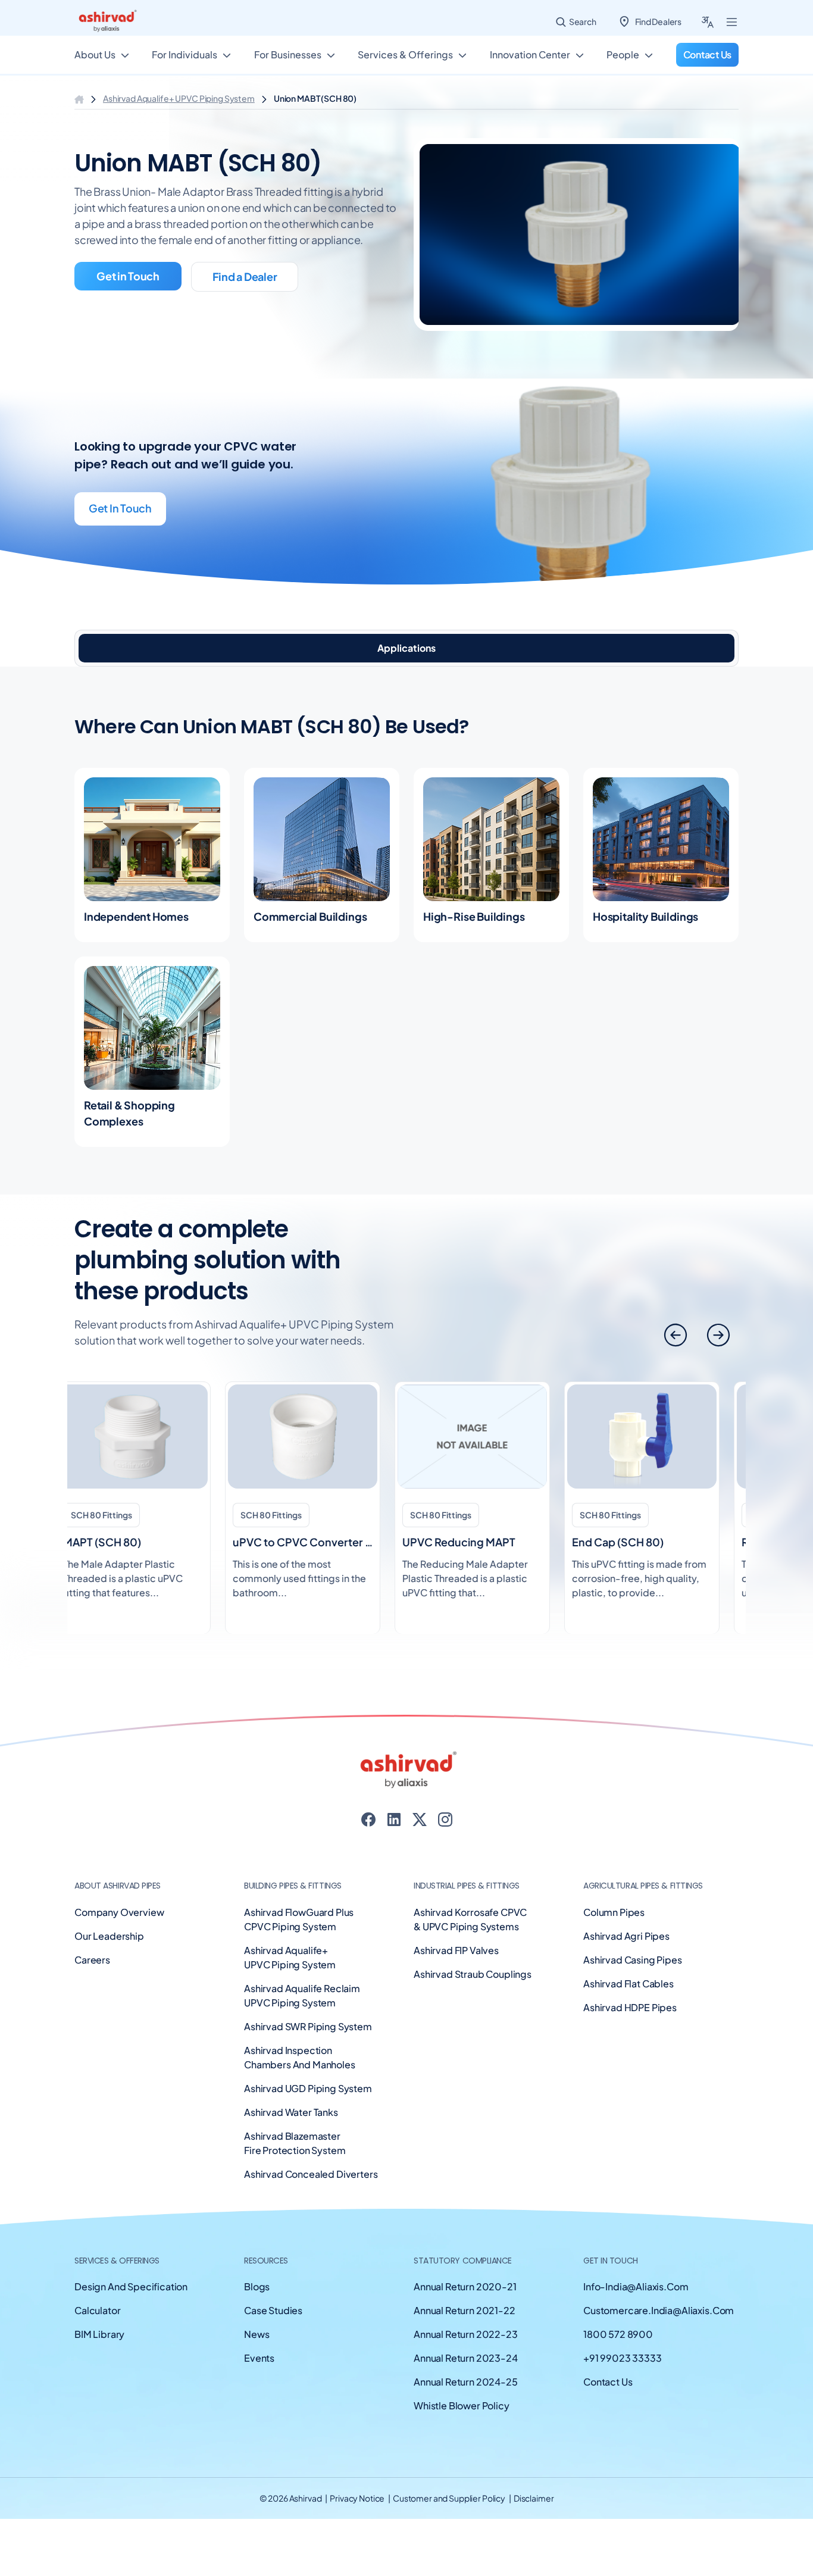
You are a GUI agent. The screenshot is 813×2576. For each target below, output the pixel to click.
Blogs (257, 2286)
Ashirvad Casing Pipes (633, 1960)
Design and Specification (131, 2286)
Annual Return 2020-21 (465, 2286)
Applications (406, 648)
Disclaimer (534, 2498)
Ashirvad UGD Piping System (308, 2088)
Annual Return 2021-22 (465, 2310)
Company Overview (119, 1912)
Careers (92, 1960)
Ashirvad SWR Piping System (308, 2026)
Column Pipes (614, 1912)
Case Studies (273, 2310)
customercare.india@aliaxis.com (659, 2310)
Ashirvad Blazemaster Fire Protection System (295, 2143)
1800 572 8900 (618, 2334)
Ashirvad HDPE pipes (630, 2007)
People (623, 54)
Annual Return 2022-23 (466, 2334)
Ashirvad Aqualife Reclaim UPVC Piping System (302, 1995)
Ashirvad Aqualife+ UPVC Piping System (179, 98)
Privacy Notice (358, 2498)
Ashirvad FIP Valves (456, 1950)
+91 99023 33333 (623, 2358)
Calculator (97, 2310)
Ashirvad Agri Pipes (626, 1936)
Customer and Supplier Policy (450, 2498)
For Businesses (288, 54)
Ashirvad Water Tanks (291, 2112)
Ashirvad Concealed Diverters (311, 2174)
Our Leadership (109, 1936)
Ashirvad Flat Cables (628, 1983)
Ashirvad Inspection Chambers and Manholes (300, 2057)
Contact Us (608, 2382)
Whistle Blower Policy (462, 2405)
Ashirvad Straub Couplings (473, 1974)
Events (259, 2358)
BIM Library (99, 2334)
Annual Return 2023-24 (466, 2358)
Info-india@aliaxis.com (636, 2286)
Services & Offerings (405, 54)
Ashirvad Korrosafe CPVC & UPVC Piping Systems (470, 1919)
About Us (95, 54)
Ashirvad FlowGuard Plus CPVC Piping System (299, 1919)
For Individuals (185, 54)
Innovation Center (530, 54)
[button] (718, 1335)
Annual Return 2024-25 (466, 2382)
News (257, 2334)
